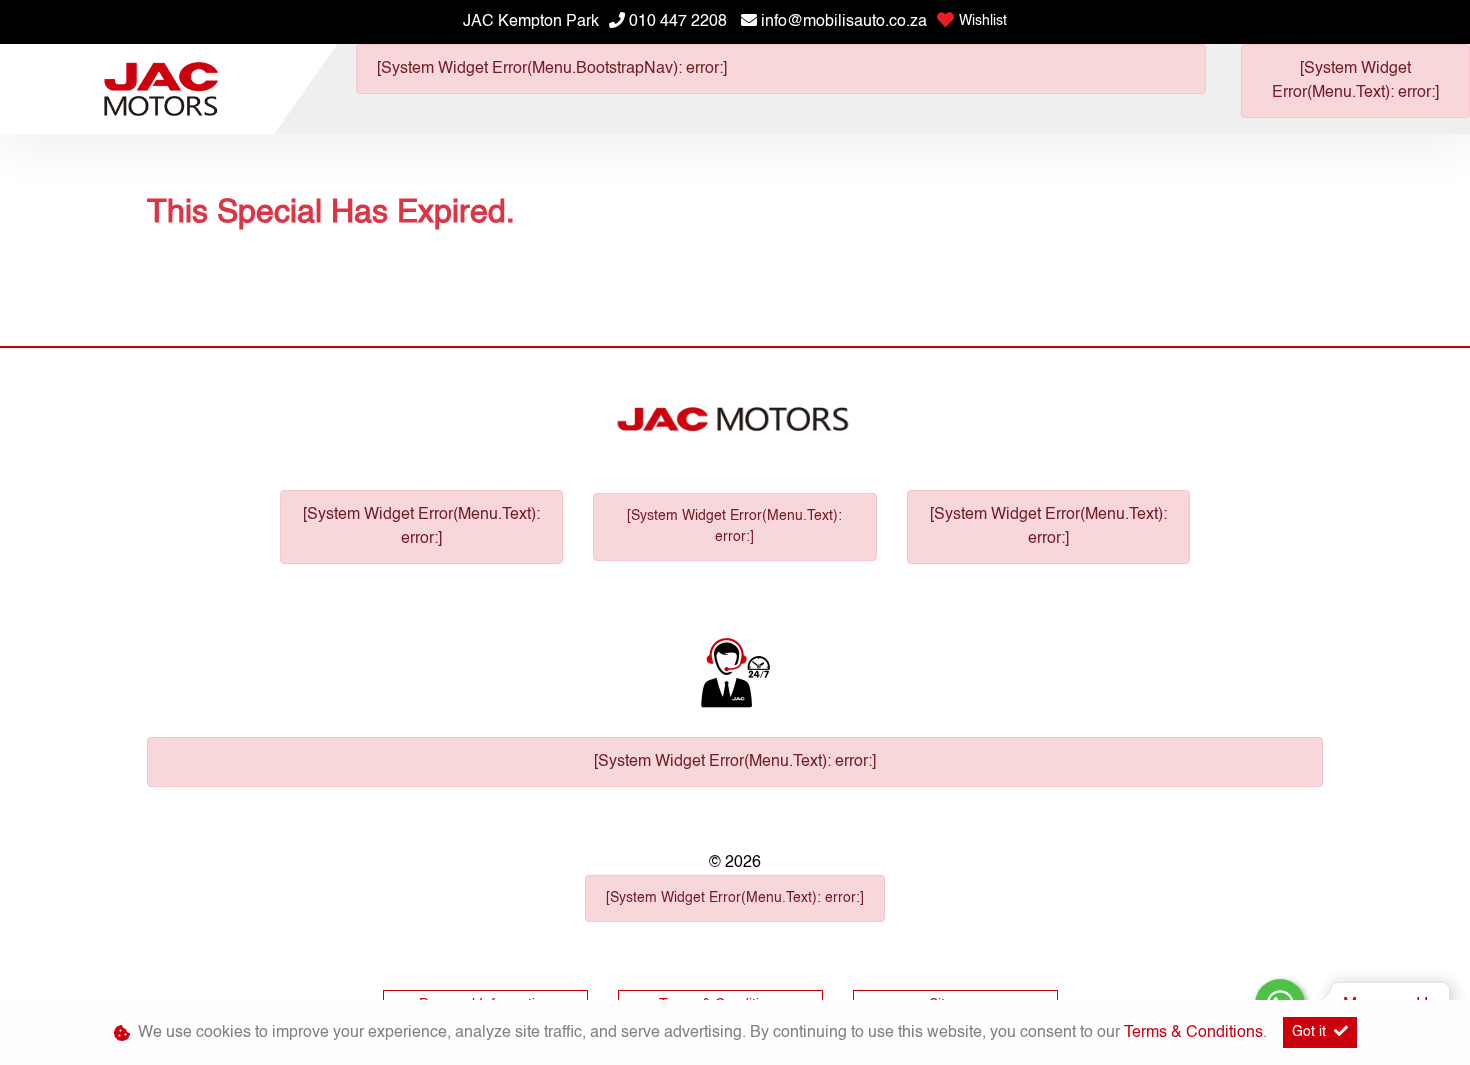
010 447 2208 (678, 22)
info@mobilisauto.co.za (844, 22)
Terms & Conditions (1193, 1033)
